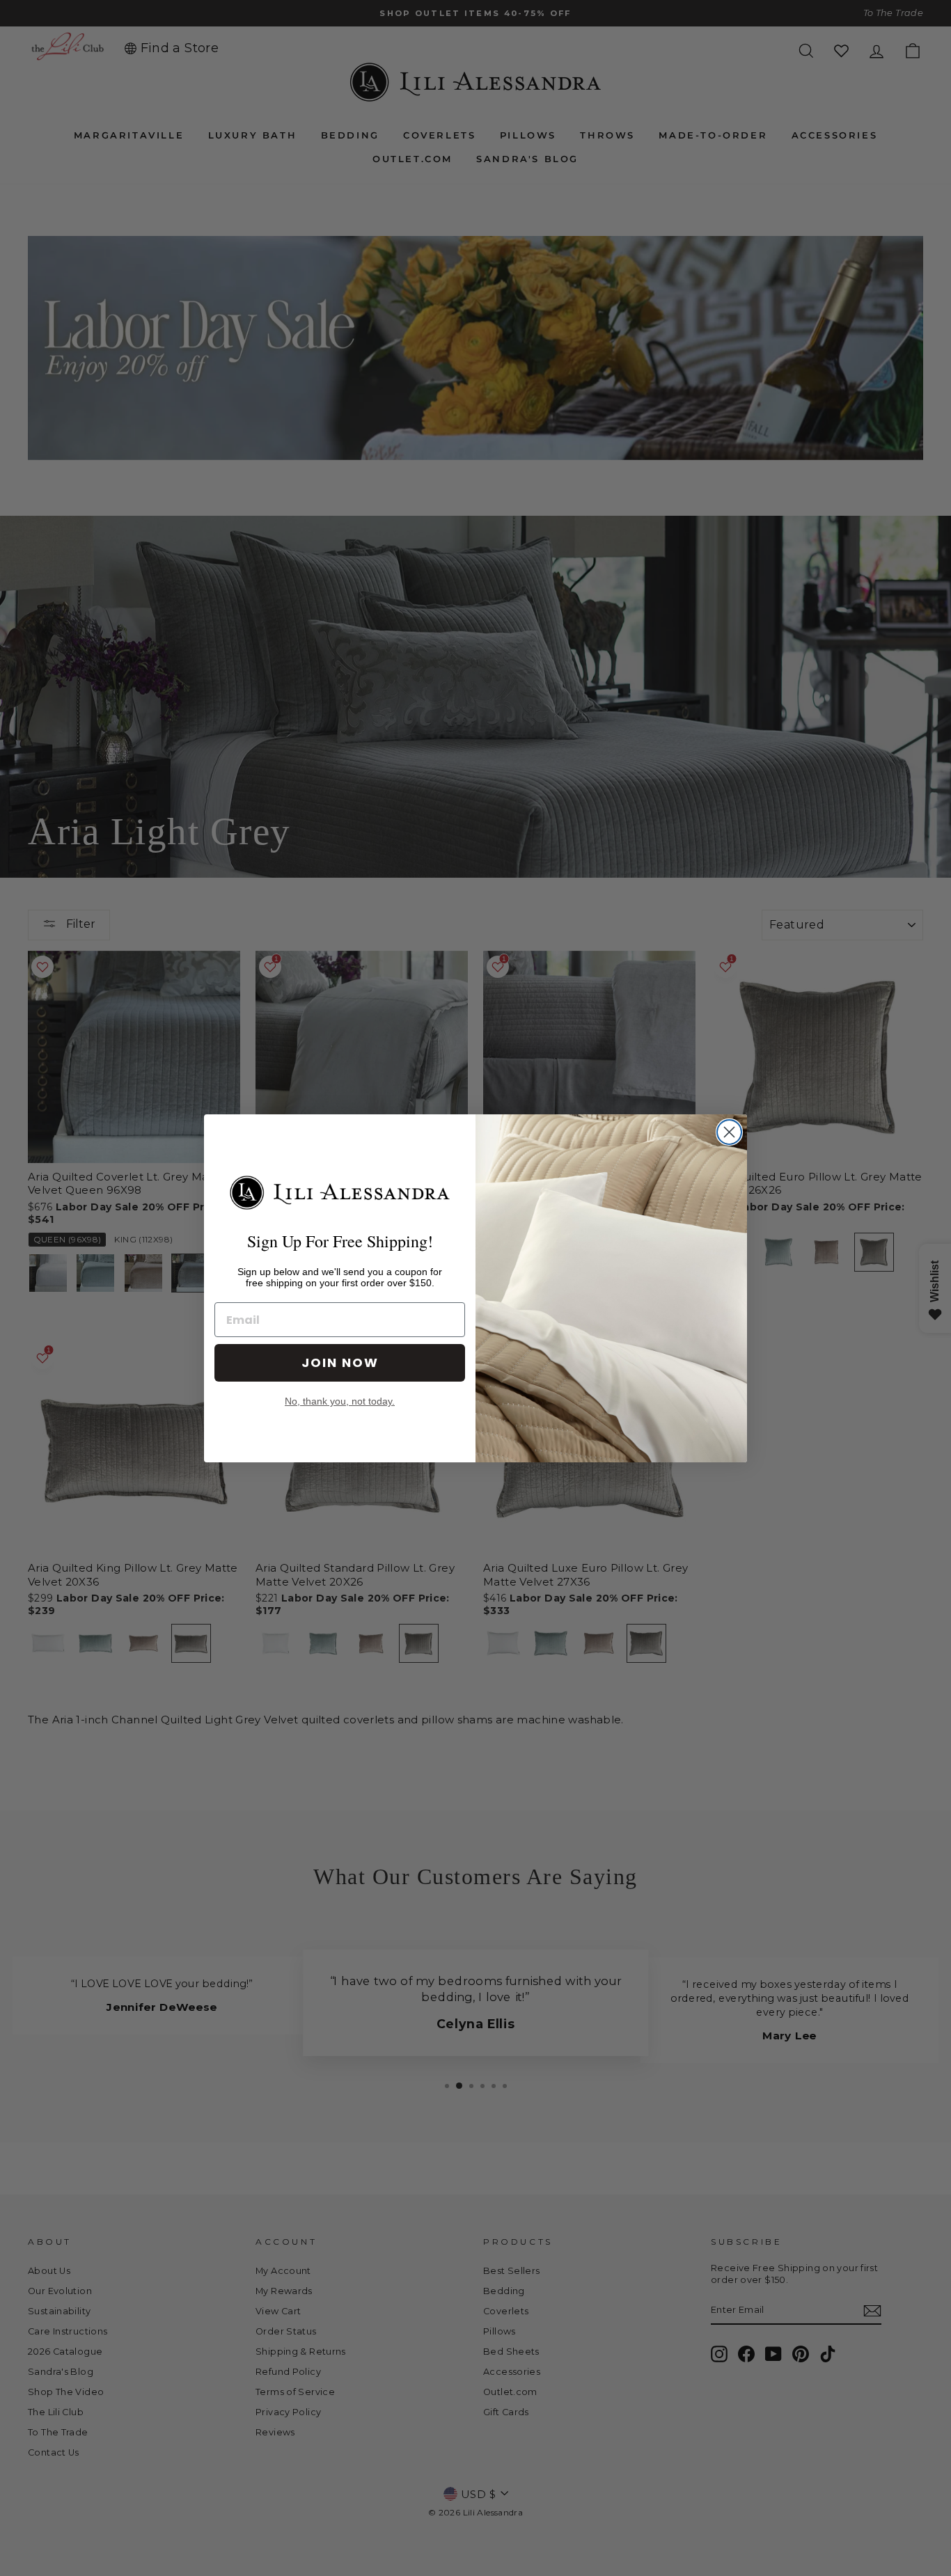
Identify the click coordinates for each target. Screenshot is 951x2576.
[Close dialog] (729, 1132)
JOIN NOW (340, 1362)
